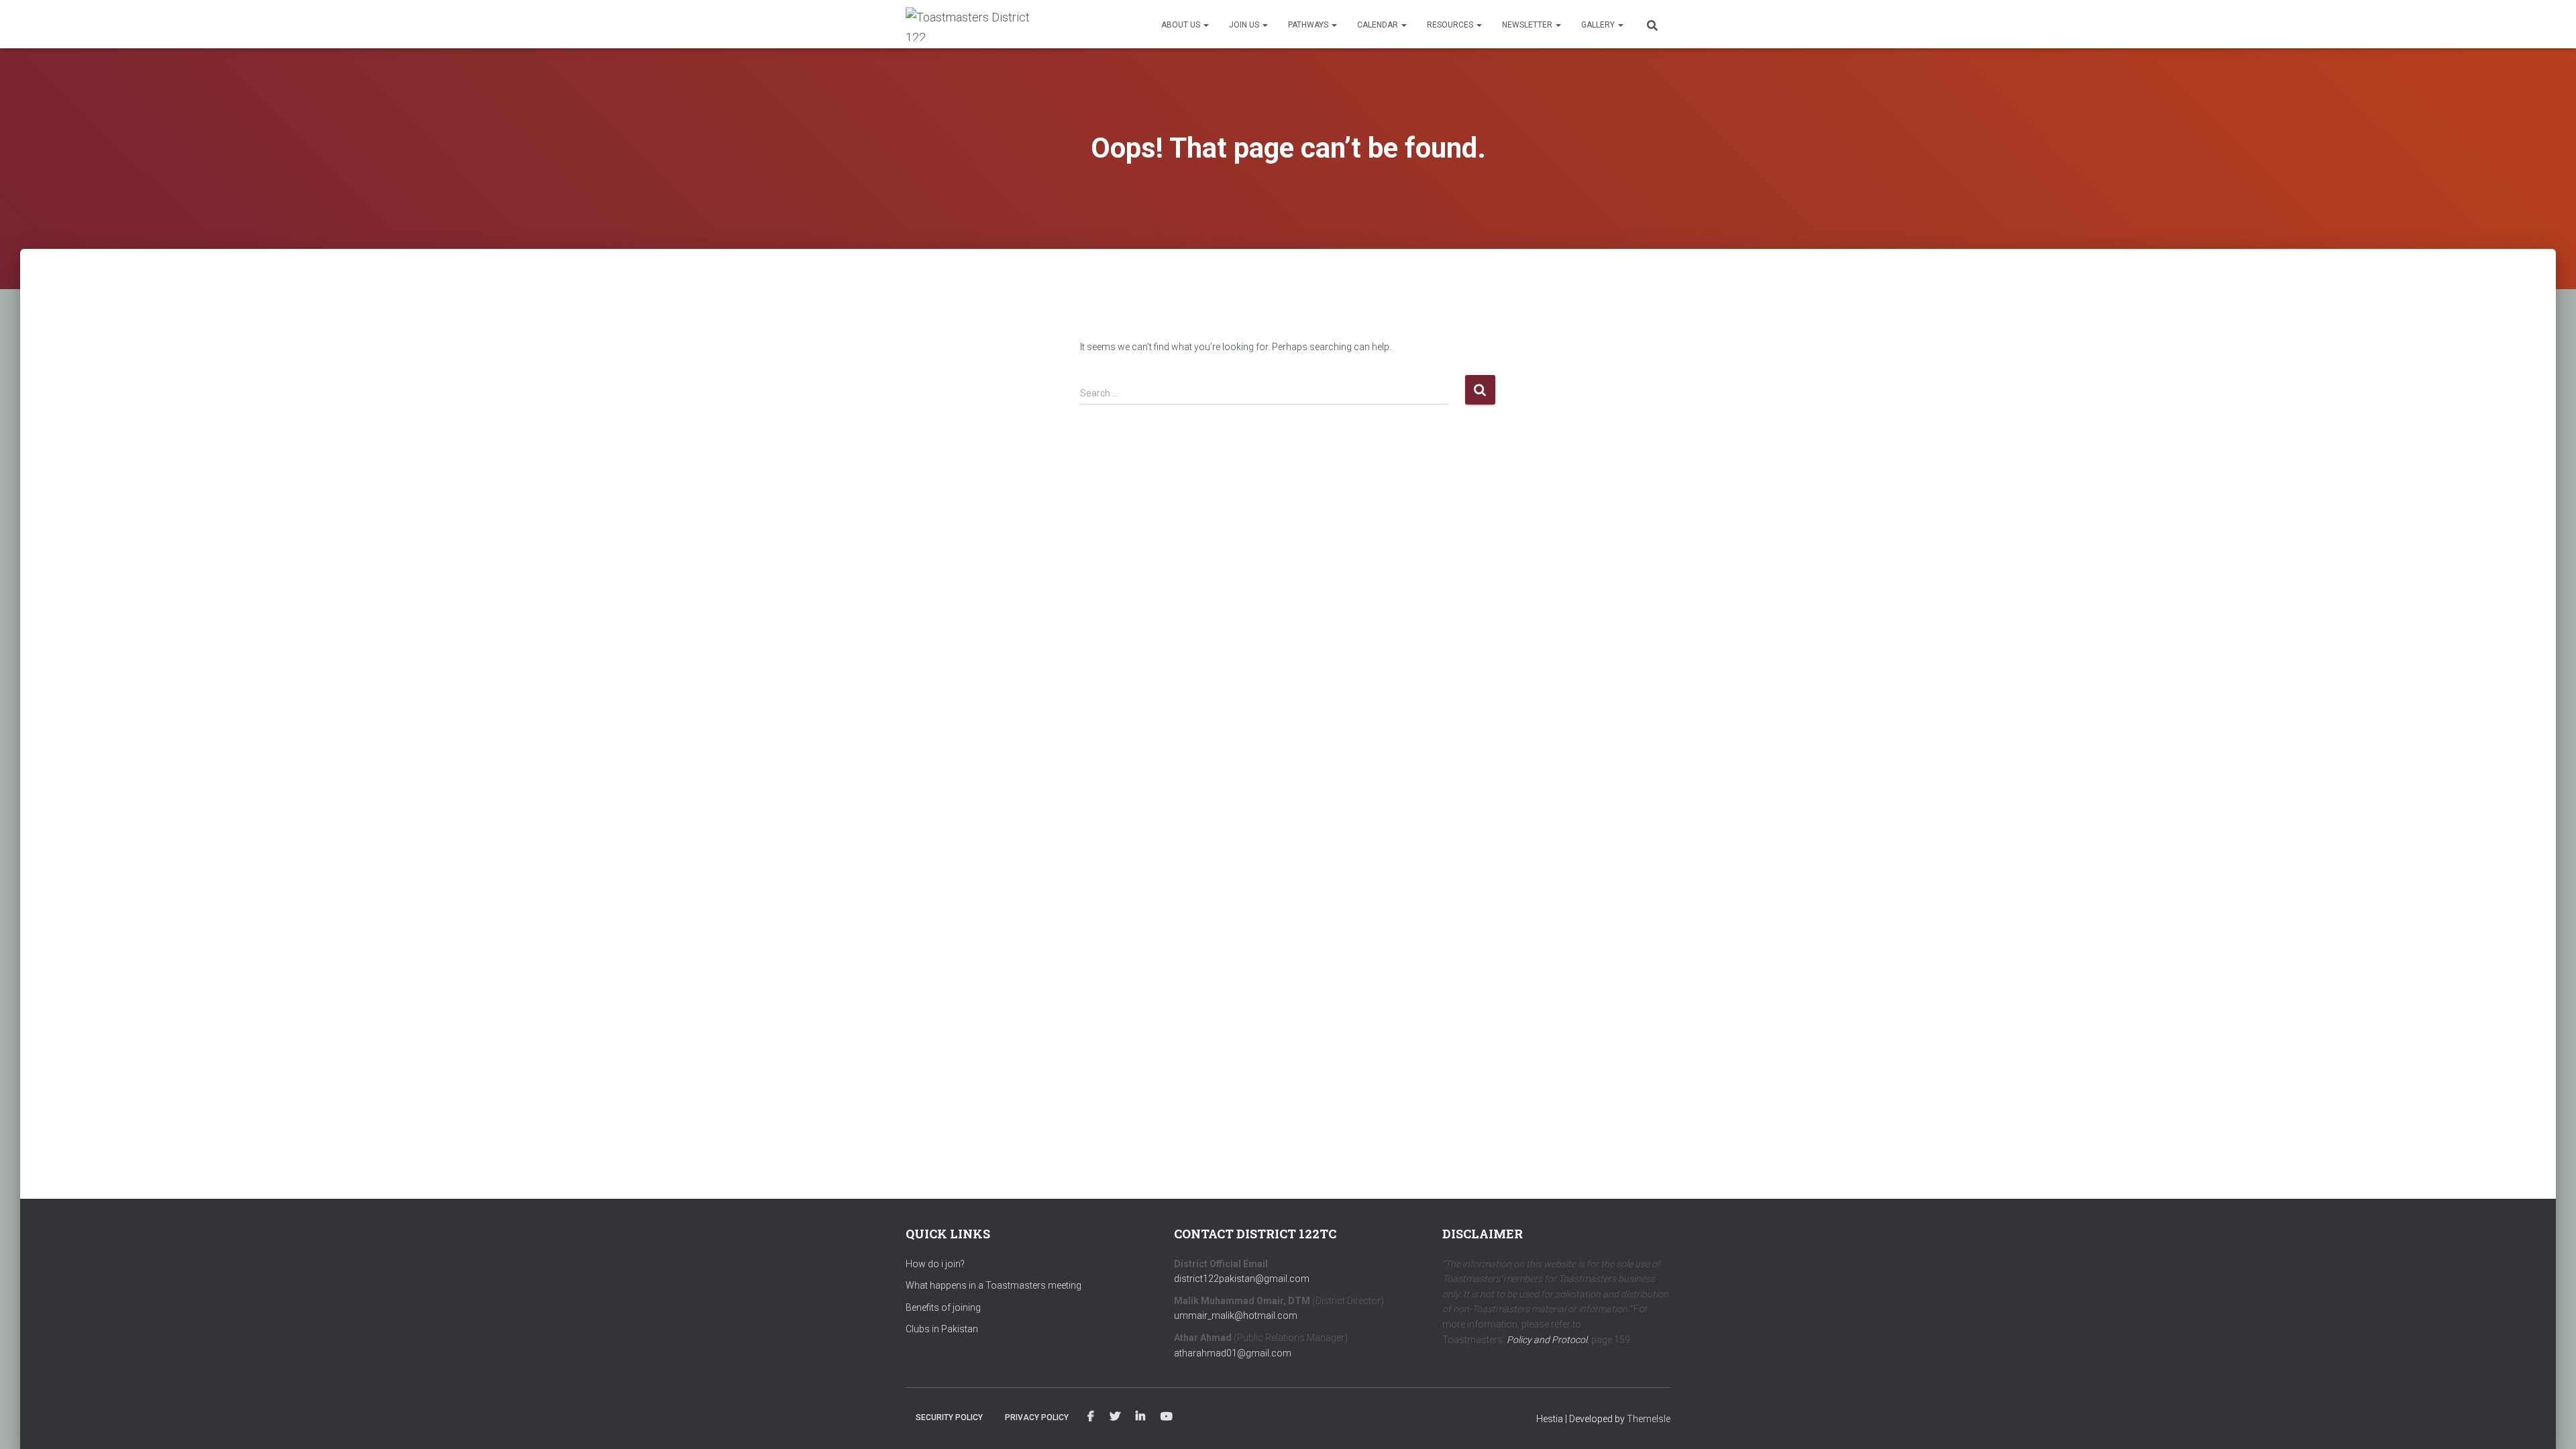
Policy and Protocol (1547, 1340)
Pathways (1309, 25)
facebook (1091, 1417)
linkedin (1140, 1417)
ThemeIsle (1649, 1419)
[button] (1205, 25)
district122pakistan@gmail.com (1242, 1279)
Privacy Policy (1037, 1417)
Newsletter (1528, 25)
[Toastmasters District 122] (971, 24)
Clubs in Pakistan (942, 1329)
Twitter (1115, 1417)
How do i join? (935, 1264)
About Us (1182, 25)
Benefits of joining (943, 1307)
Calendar (1379, 25)
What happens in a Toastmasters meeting (994, 1285)
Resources (1451, 25)
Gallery (1599, 25)
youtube (1167, 1417)
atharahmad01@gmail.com (1233, 1353)
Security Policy (949, 1417)
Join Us (1245, 25)
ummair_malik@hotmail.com (1236, 1316)
